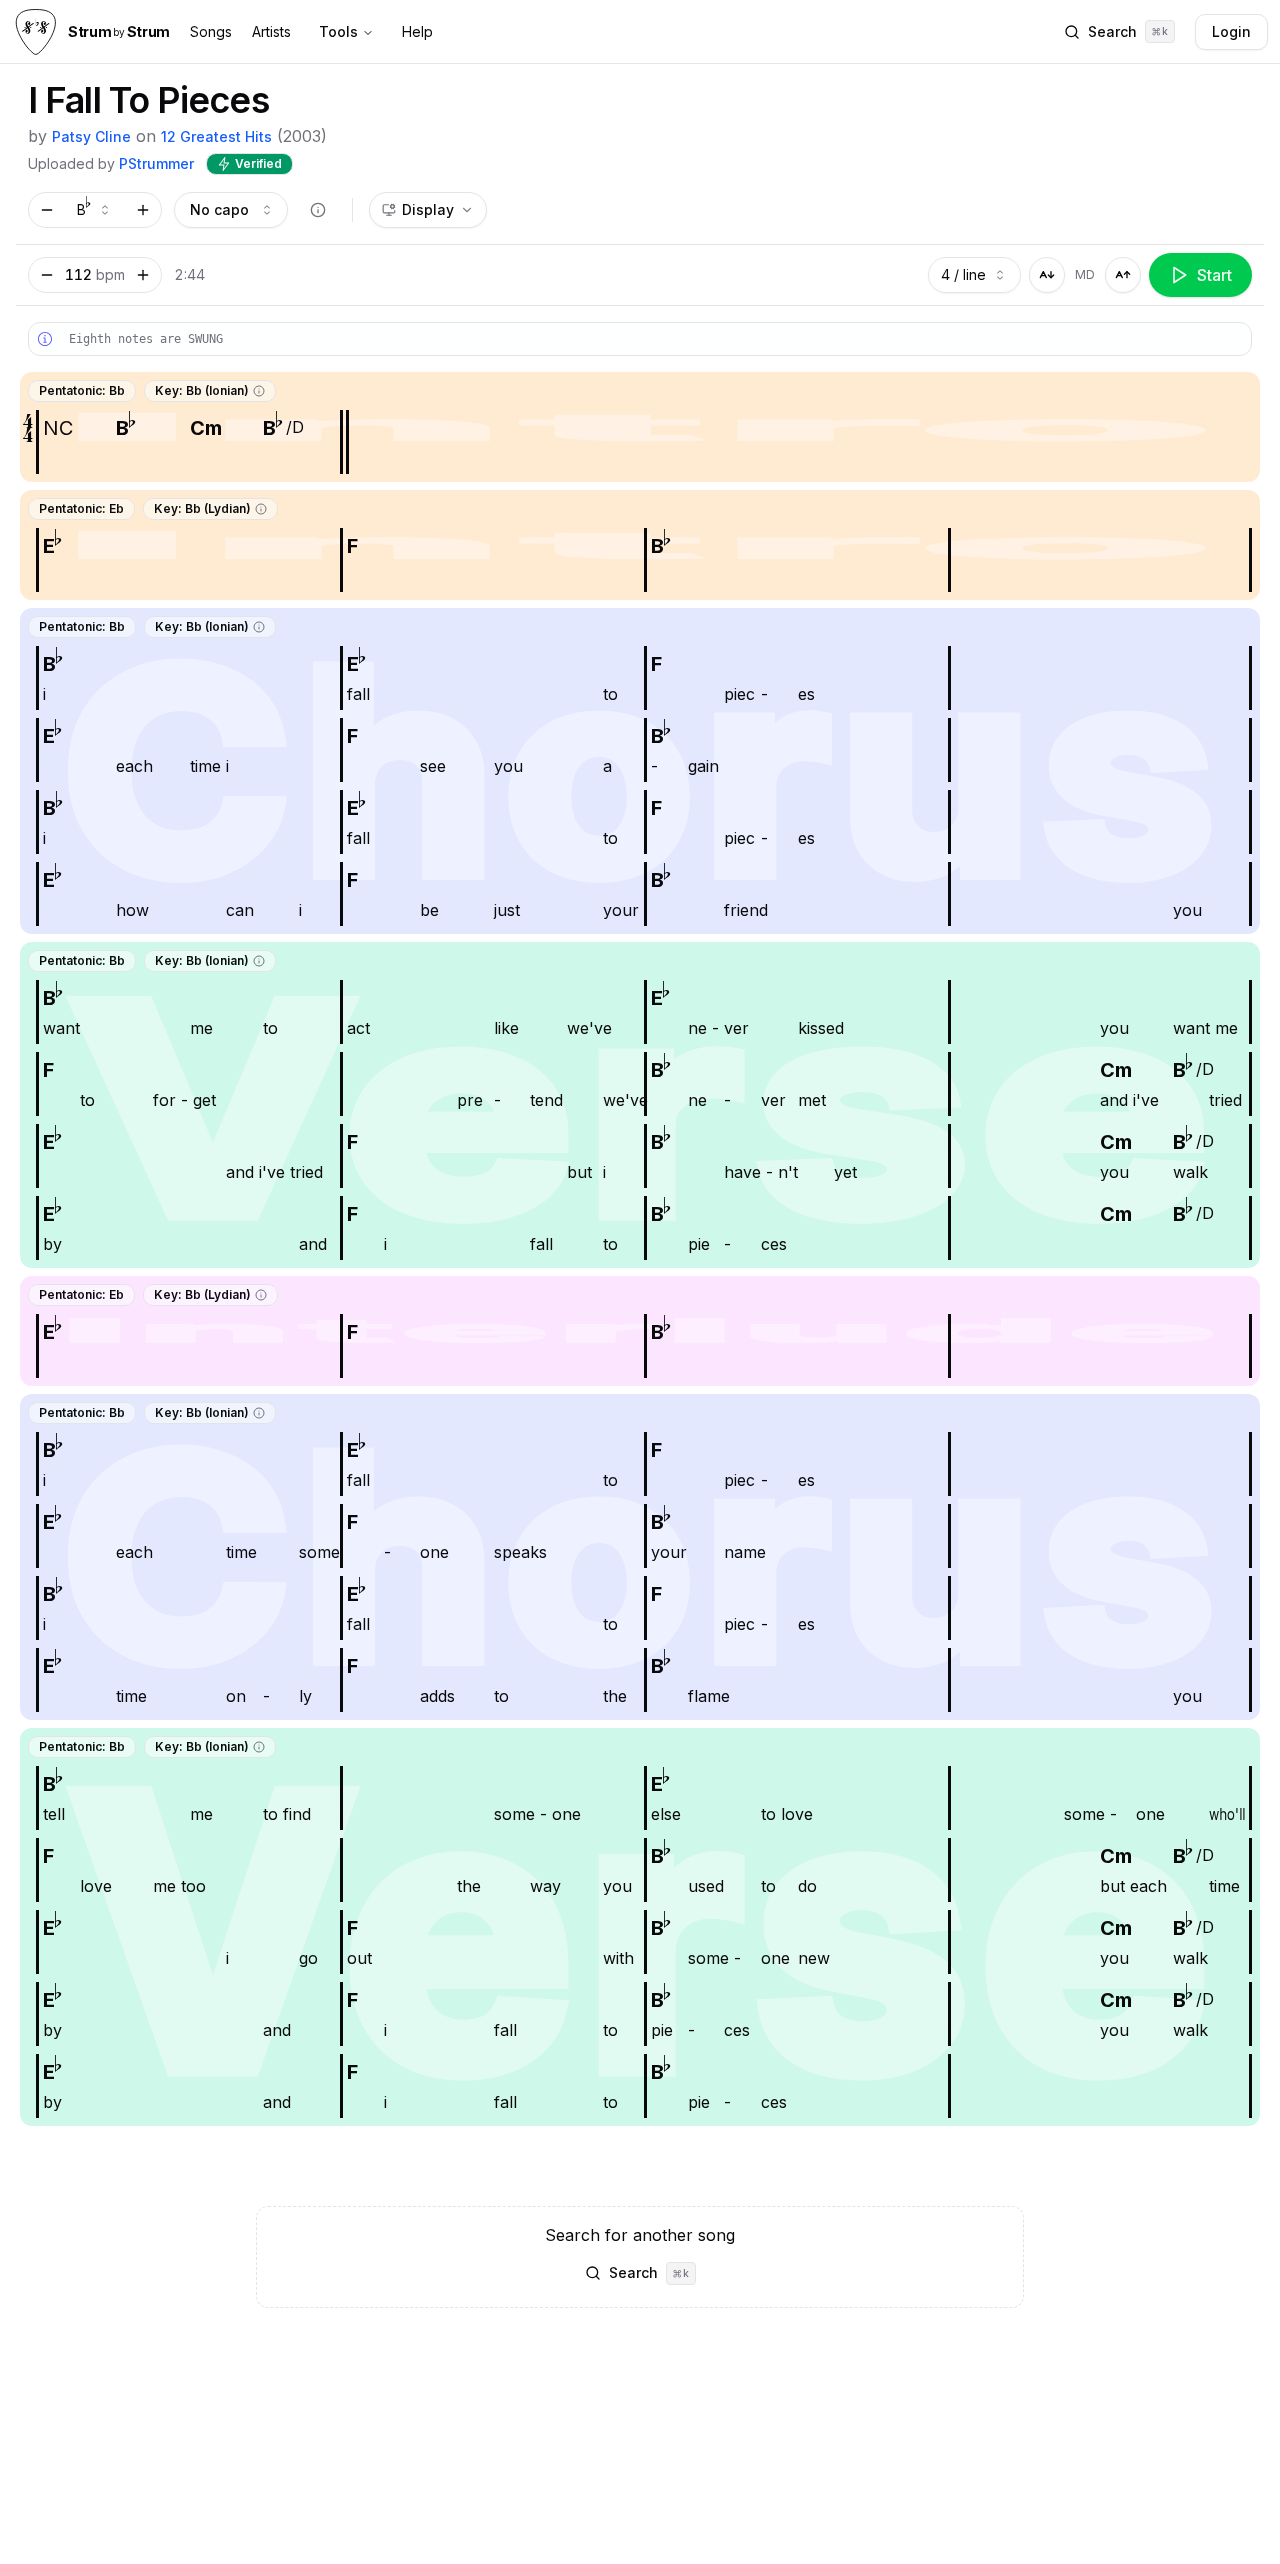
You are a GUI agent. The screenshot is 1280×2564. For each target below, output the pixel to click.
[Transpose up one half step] (143, 210)
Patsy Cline (91, 136)
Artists (271, 31)
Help (417, 31)
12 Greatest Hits (216, 136)
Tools (338, 31)
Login (1231, 31)
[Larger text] (1123, 275)
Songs (211, 31)
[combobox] (95, 210)
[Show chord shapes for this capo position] (318, 210)
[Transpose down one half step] (47, 210)
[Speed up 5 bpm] (143, 275)
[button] (259, 391)
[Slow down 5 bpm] (47, 275)
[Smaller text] (1047, 275)
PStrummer (156, 163)
